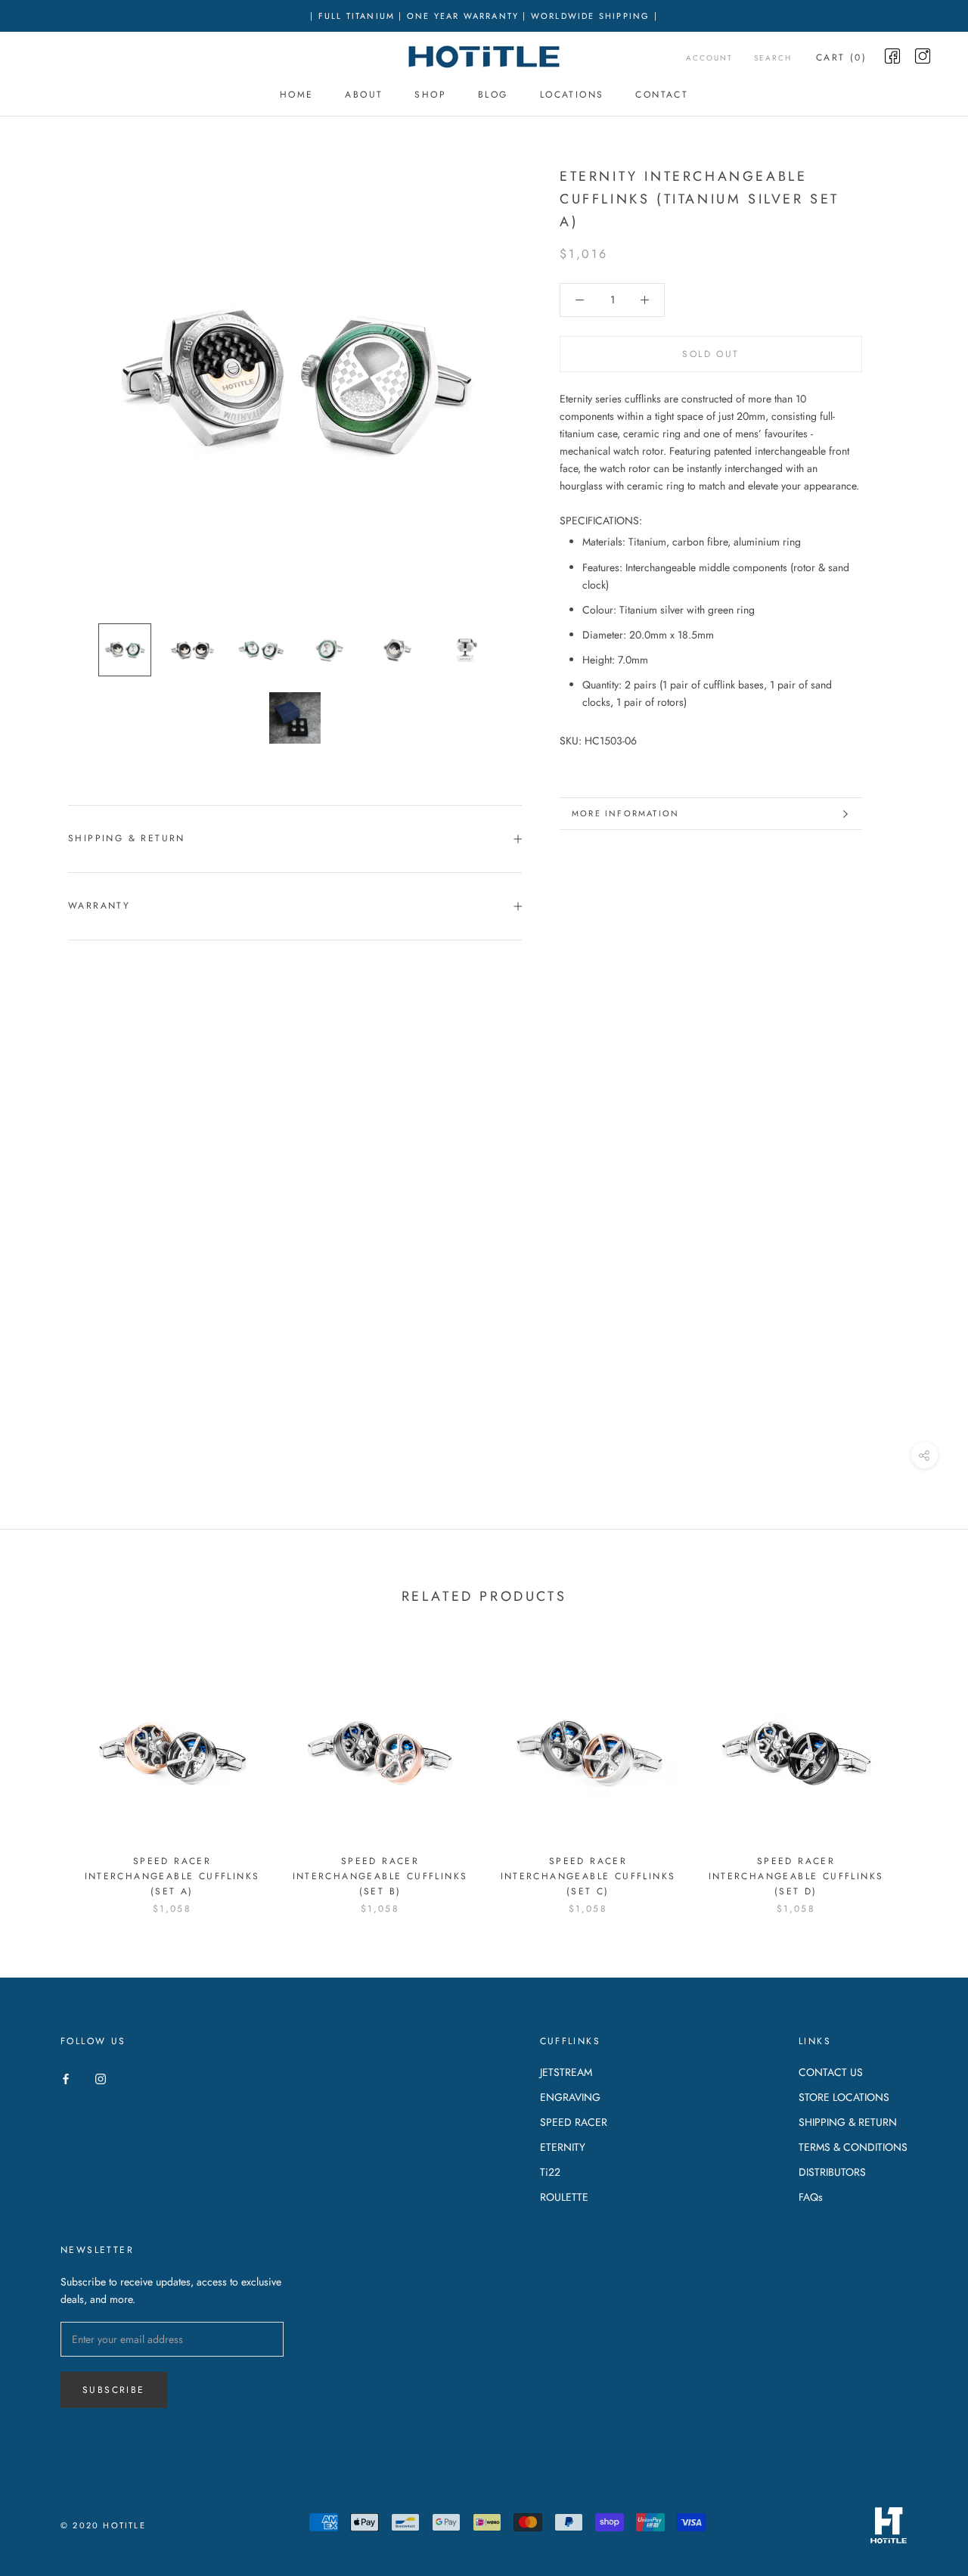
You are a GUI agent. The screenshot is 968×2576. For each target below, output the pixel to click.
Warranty (99, 906)
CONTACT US (831, 2072)
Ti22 (550, 2172)
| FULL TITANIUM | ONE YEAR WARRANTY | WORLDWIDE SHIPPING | (484, 16)
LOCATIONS (572, 95)
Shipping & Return (127, 838)
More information (625, 813)
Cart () (841, 57)
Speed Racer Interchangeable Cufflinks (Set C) (588, 1876)
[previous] (47, 1772)
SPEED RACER (574, 2122)
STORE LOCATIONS (844, 2097)
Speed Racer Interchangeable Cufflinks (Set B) (380, 1876)
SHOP (430, 95)
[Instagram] (101, 2078)
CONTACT (662, 95)
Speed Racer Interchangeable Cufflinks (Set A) (172, 1876)
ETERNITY (563, 2147)
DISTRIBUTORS (832, 2172)
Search (773, 58)
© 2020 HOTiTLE (103, 2525)
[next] (921, 1772)
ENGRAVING (570, 2097)
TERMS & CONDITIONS (853, 2147)
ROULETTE (564, 2197)
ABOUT (364, 95)
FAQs (811, 2197)
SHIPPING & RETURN (848, 2122)
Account (709, 58)
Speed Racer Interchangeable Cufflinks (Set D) (796, 1876)
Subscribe (114, 2390)
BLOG (493, 95)
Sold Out (710, 354)
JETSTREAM (566, 2072)
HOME (297, 95)
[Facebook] (66, 2078)
